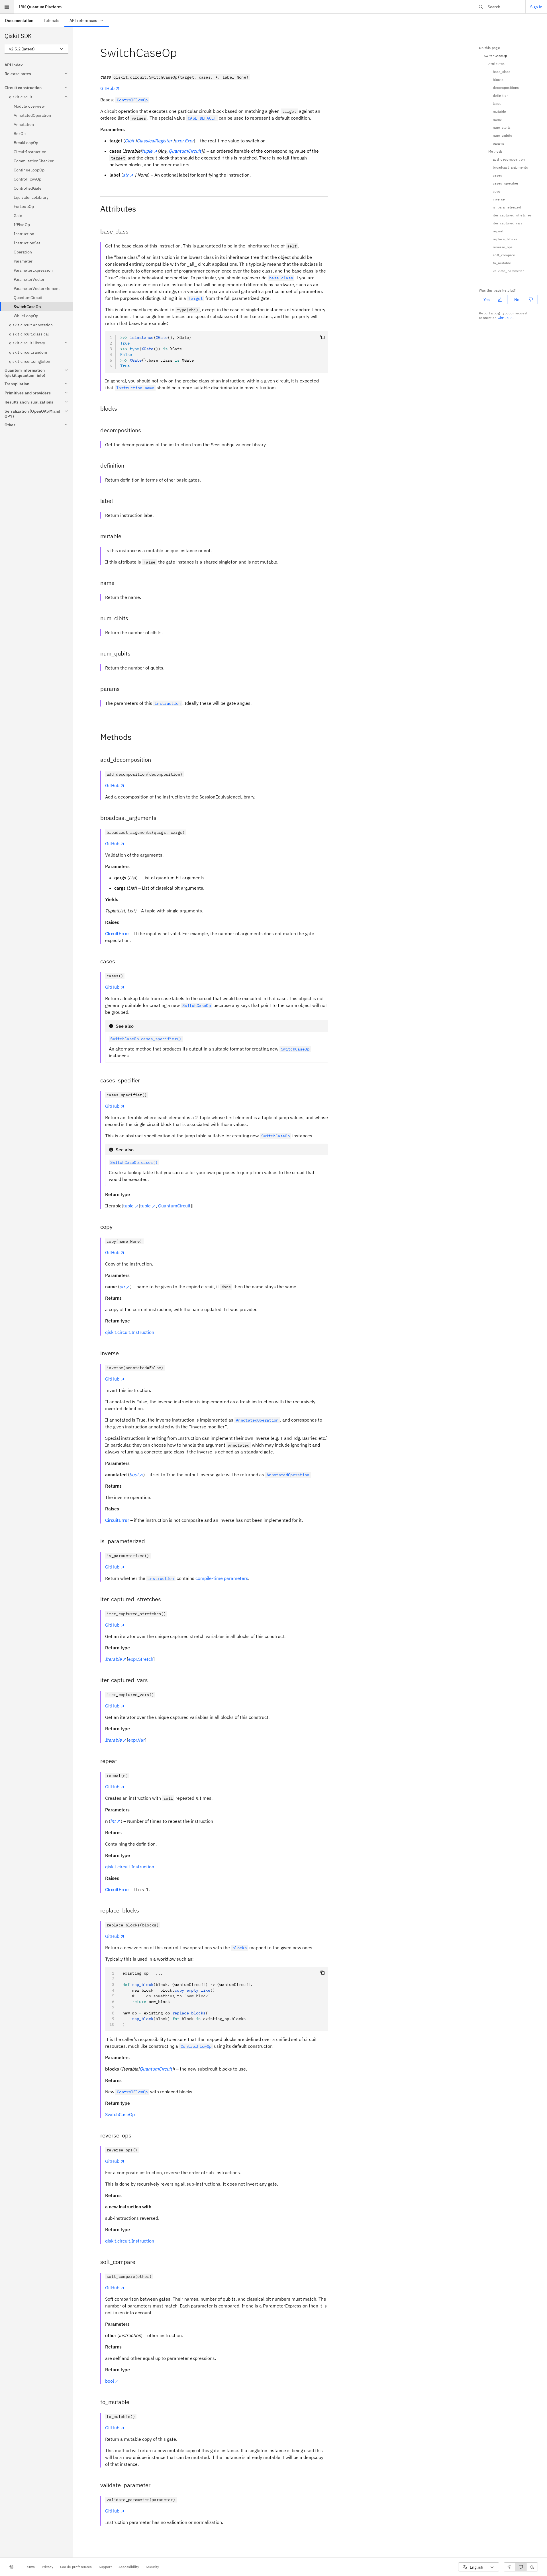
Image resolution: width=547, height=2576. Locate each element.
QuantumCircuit (174, 1206)
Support (105, 2567)
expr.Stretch (141, 1659)
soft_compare (504, 255)
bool (110, 2381)
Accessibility (129, 2567)
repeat (498, 231)
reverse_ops (503, 247)
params (499, 143)
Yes (487, 300)
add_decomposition (509, 159)
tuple (128, 1206)
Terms (30, 2567)
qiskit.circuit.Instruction (130, 1332)
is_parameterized (507, 207)
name (497, 119)
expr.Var (137, 1740)
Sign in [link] (536, 7)
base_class (502, 72)
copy (497, 191)
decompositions (506, 88)
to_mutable (502, 263)
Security (153, 2567)
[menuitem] (19, 20)
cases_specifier (506, 183)
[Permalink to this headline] (181, 53)
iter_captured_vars (508, 223)
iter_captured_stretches (512, 215)
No (517, 300)
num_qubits (502, 135)
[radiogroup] (521, 2567)
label (497, 104)
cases (498, 175)
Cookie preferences (76, 2567)
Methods (495, 151)
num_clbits (502, 127)
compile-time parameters (222, 1578)
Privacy (48, 2567)
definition (501, 96)
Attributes (496, 64)
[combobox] (36, 49)
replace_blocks (505, 239)
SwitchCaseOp (120, 2114)
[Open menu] (7, 7)
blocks (498, 80)
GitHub (107, 88)
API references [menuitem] (83, 21)
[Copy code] (323, 337)
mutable (499, 111)
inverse (499, 199)
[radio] (509, 2567)
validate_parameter (508, 271)
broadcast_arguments (510, 167)
